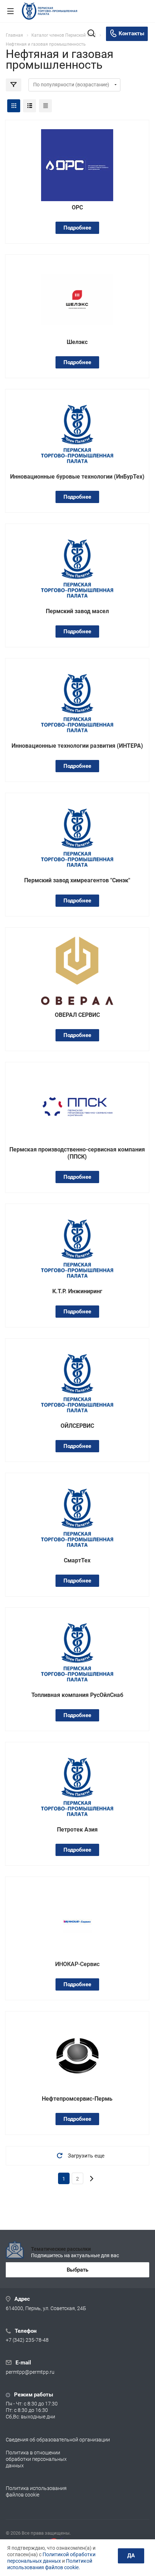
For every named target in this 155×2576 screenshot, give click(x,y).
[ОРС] (77, 165)
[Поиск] (91, 34)
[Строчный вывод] (30, 106)
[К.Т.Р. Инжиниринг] (77, 1248)
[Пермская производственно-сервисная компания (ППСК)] (77, 1107)
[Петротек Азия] (77, 1787)
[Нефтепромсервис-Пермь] (77, 2056)
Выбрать (77, 2270)
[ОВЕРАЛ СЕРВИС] (77, 975)
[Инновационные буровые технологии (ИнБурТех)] (77, 434)
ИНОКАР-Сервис (77, 1964)
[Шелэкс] (77, 299)
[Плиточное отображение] (14, 106)
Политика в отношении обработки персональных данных (36, 2459)
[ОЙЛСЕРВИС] (77, 1383)
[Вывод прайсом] (45, 106)
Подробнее (77, 228)
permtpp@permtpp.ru (30, 2372)
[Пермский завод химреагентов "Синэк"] (77, 837)
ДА (131, 2555)
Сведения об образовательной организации (58, 2440)
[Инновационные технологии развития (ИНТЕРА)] (77, 703)
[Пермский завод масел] (77, 568)
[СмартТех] (77, 1518)
